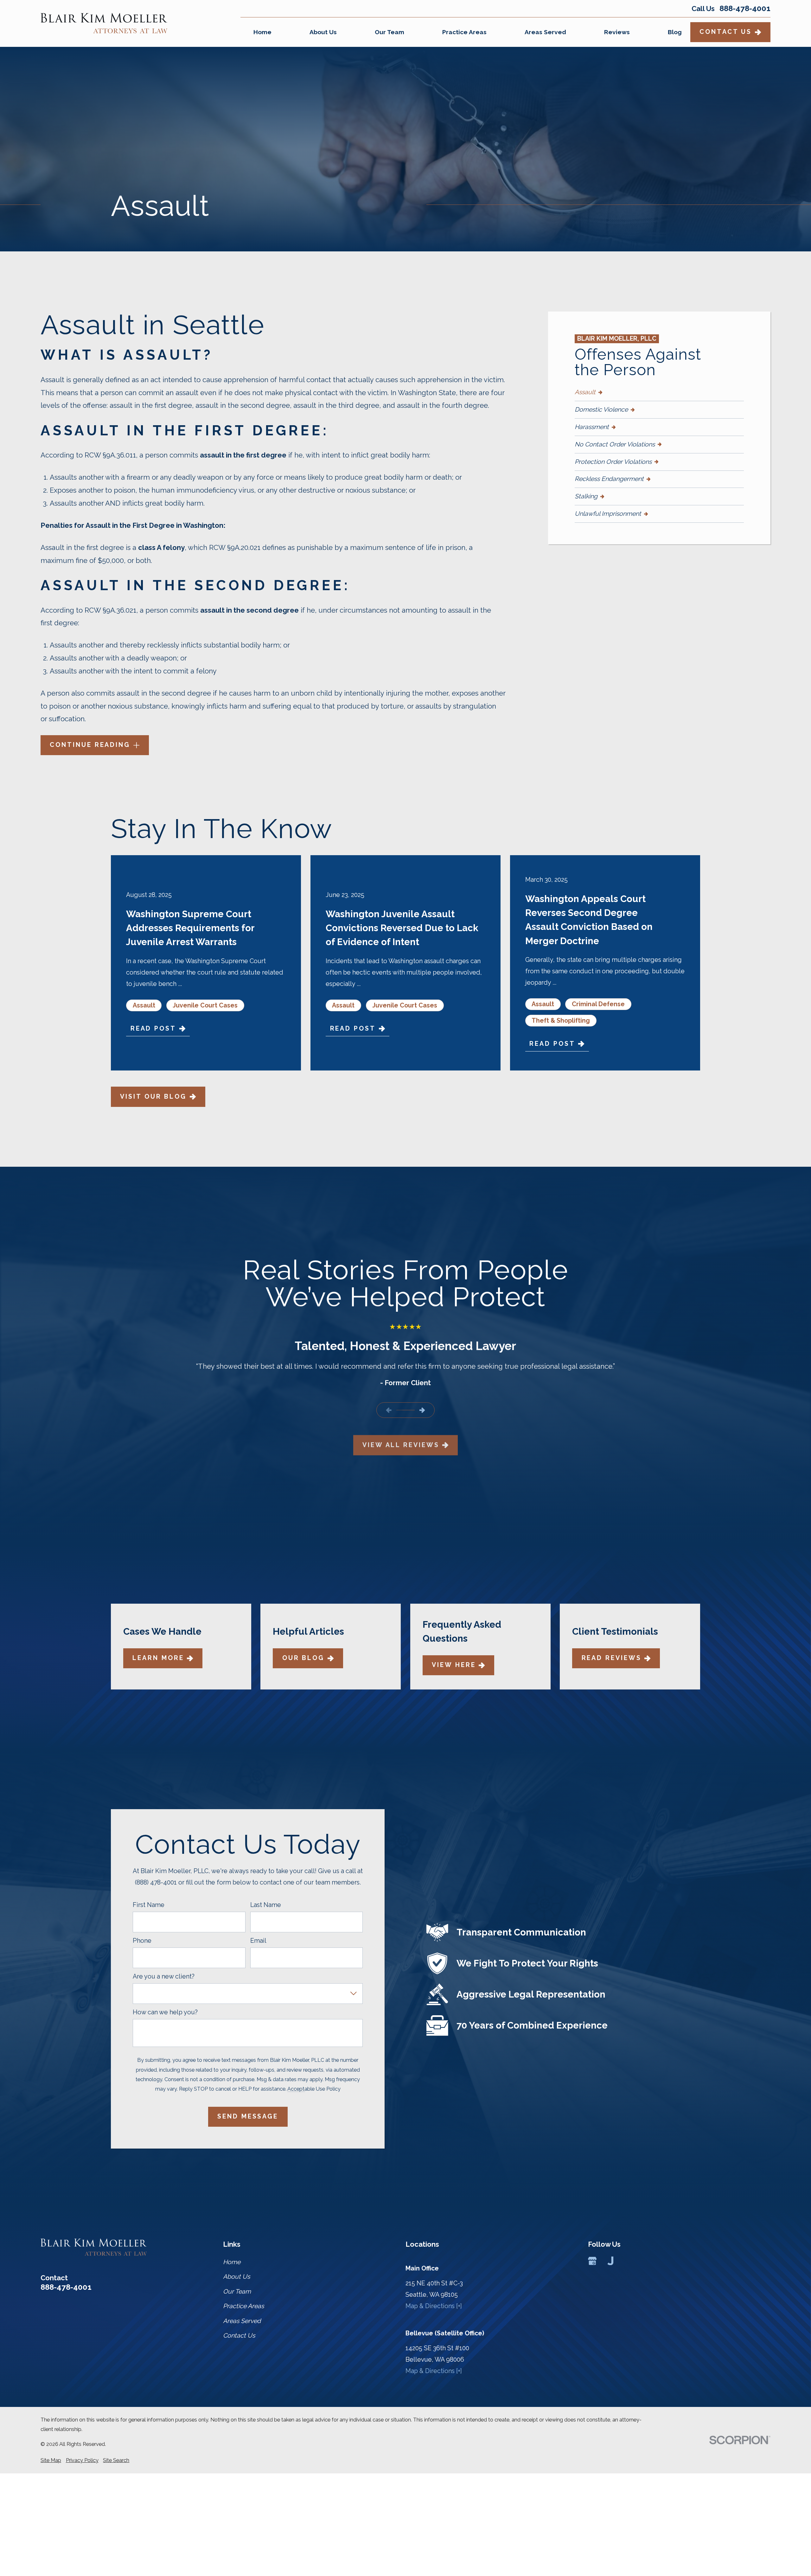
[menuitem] (659, 392)
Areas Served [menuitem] (545, 32)
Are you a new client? (164, 1976)
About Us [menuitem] (323, 32)
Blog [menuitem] (675, 32)
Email (258, 1941)
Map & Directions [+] (434, 2306)
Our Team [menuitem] (390, 32)
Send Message (248, 2116)
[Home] (104, 23)
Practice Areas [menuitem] (464, 32)
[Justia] (610, 2261)
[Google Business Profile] (592, 2261)
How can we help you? (165, 2012)
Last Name (266, 1905)
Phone (142, 1941)
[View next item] (422, 1410)
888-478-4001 (745, 9)
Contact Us (726, 32)
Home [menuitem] (262, 32)
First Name (149, 1905)
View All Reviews (401, 1445)
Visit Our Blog (153, 1097)
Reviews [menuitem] (617, 32)
